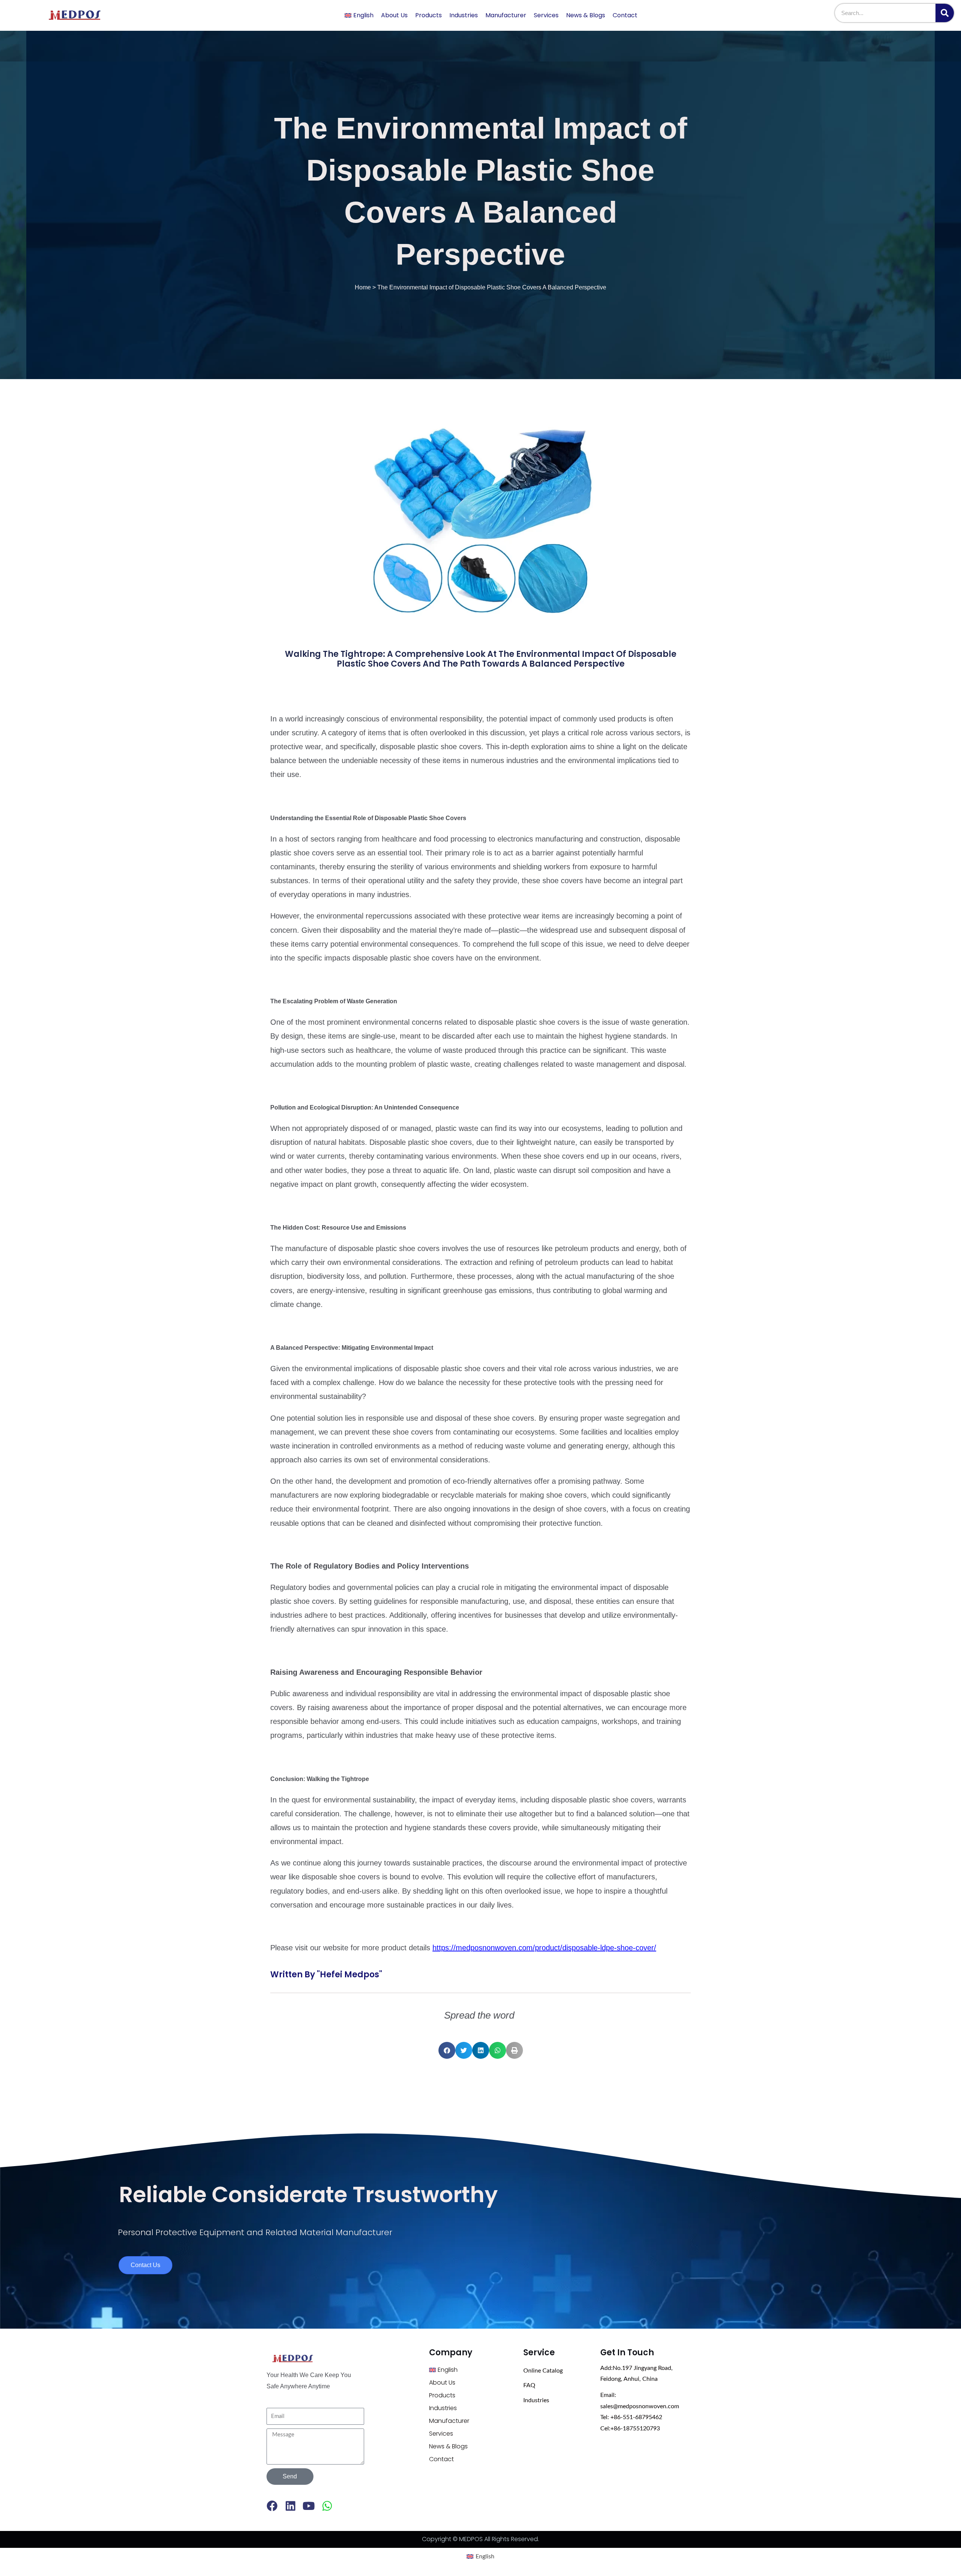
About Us (394, 15)
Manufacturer (506, 15)
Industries (464, 15)
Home (363, 287)
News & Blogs (586, 15)
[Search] (945, 13)
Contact (625, 15)
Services (546, 15)
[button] (447, 2050)
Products (429, 15)
